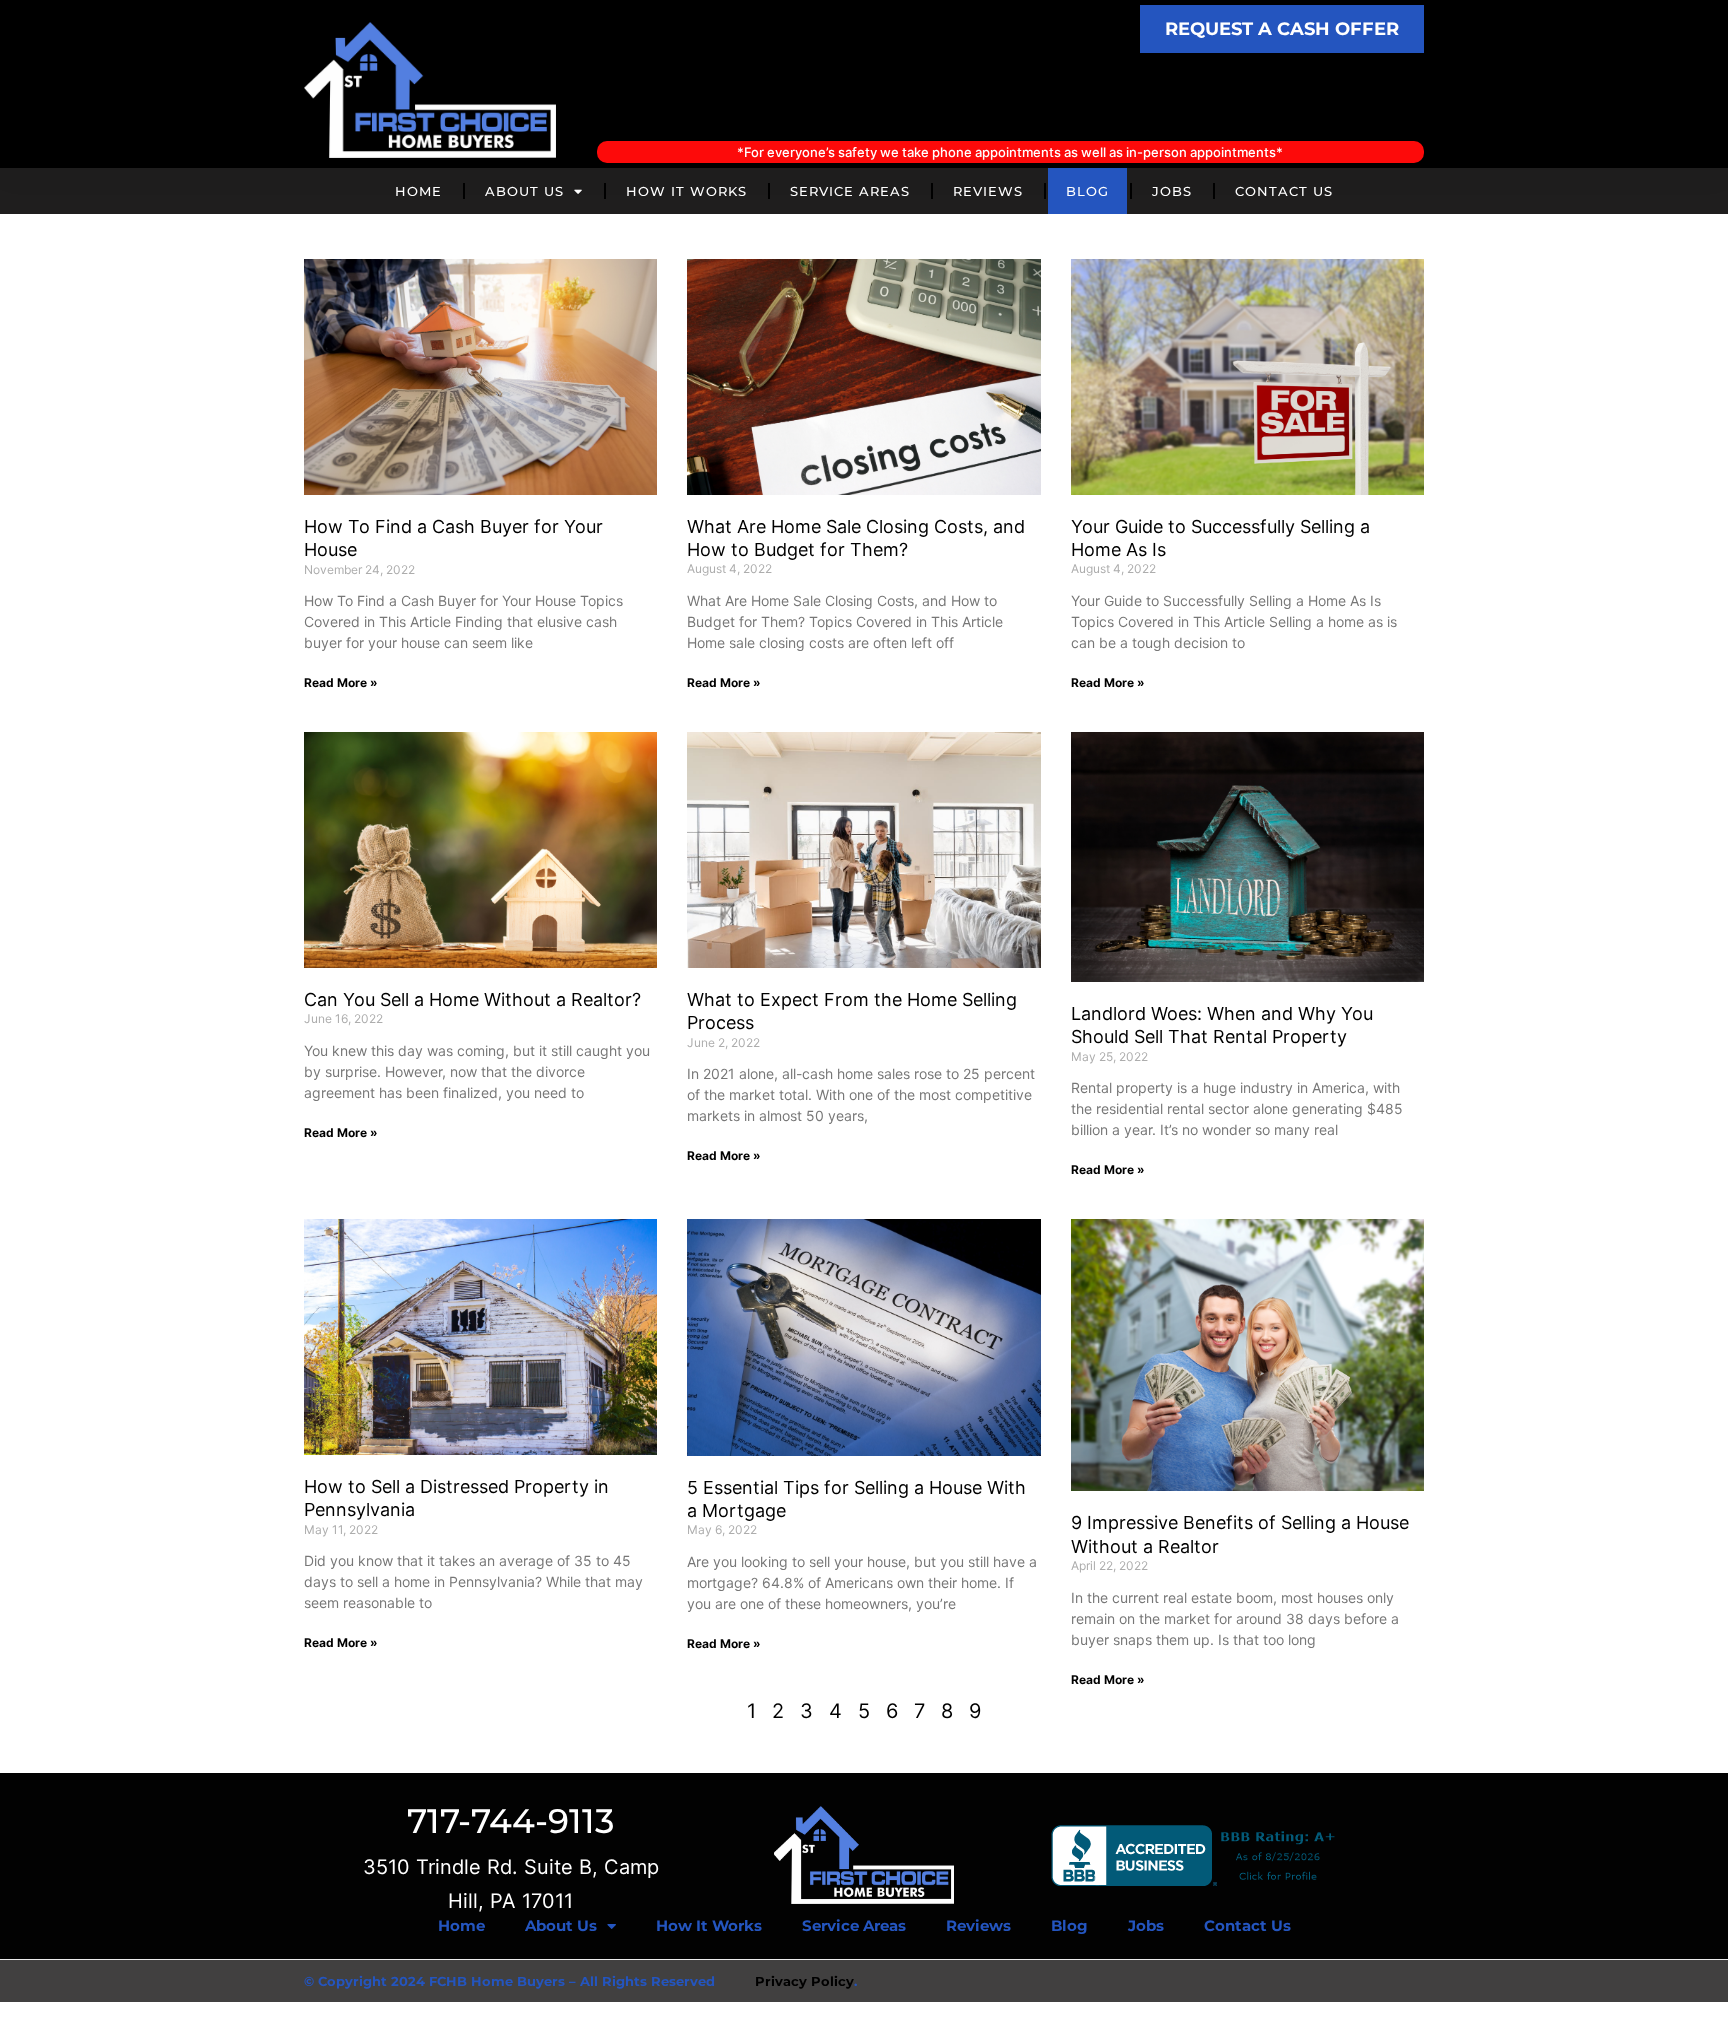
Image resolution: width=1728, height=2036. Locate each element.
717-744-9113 (510, 1821)
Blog (1087, 191)
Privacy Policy (804, 1981)
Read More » (341, 682)
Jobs (1172, 191)
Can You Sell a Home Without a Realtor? (472, 999)
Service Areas (850, 191)
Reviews (988, 191)
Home (418, 191)
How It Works (686, 191)
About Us (524, 191)
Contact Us (1284, 191)
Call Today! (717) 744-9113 (1010, 96)
